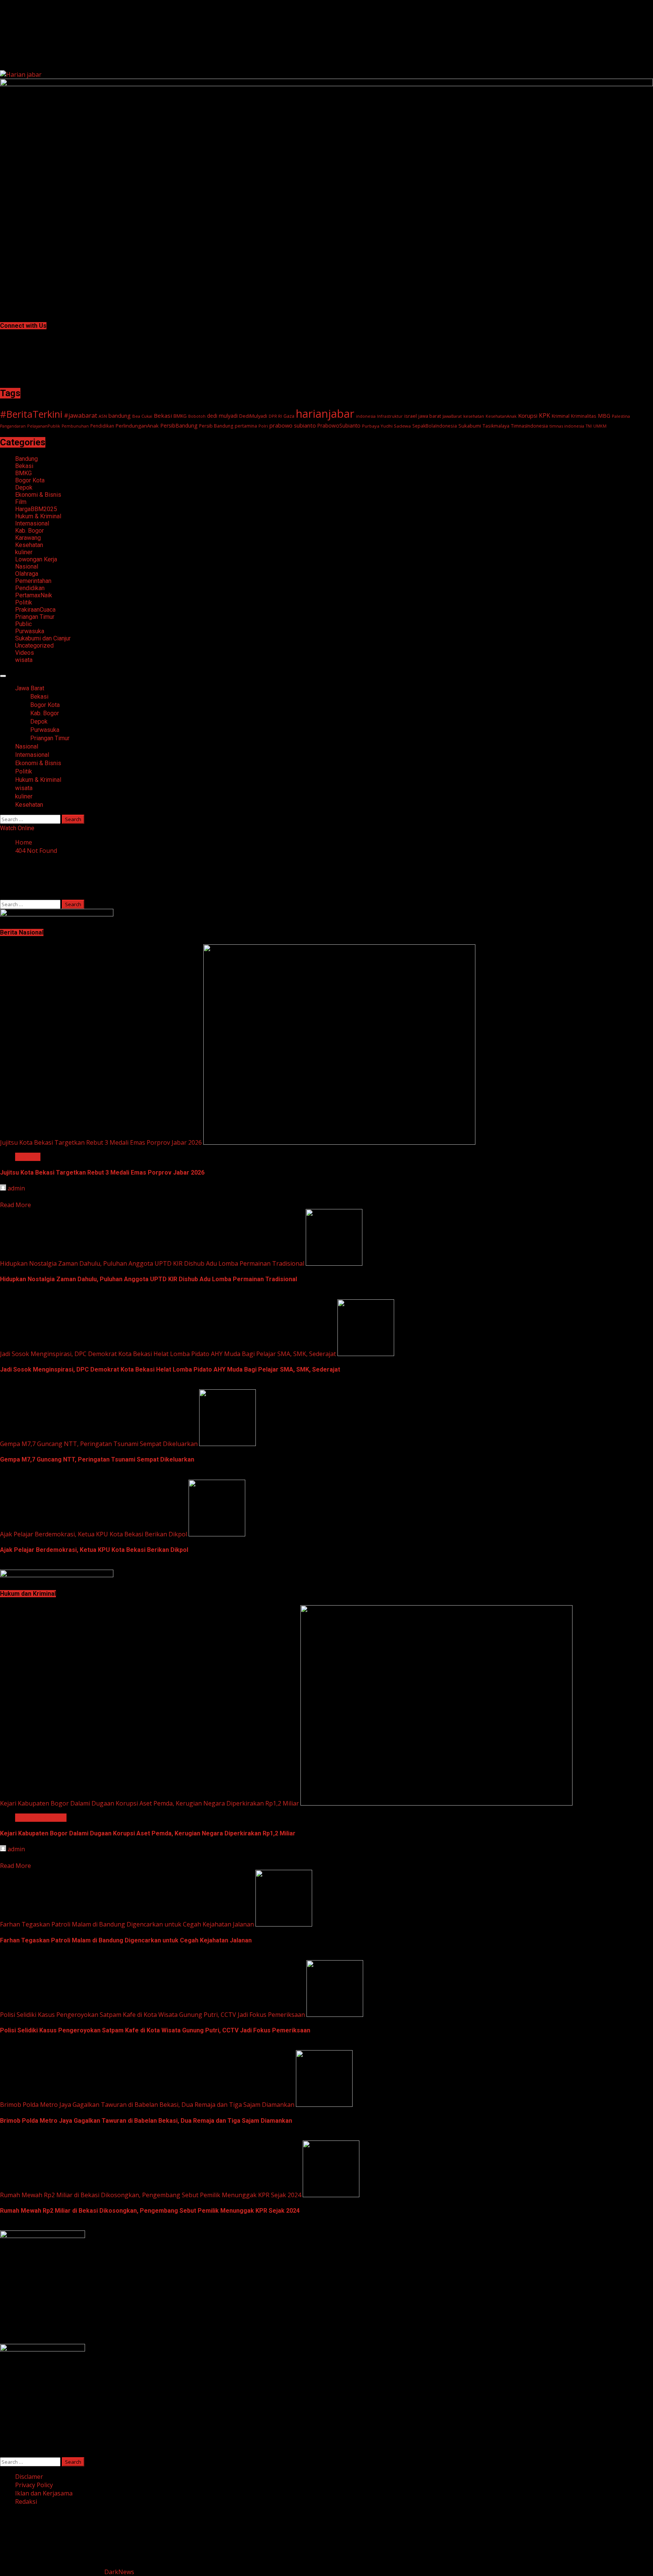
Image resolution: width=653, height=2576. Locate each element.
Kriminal (561, 416)
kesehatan (474, 416)
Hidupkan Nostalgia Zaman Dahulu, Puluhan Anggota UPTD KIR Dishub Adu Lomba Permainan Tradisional (152, 1263)
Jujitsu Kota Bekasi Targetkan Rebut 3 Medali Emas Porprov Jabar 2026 (101, 1142)
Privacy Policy (34, 2485)
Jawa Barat (30, 688)
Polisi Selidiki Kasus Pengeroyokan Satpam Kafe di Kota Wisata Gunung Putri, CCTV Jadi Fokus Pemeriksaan (152, 2015)
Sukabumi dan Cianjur (43, 638)
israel (411, 416)
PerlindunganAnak (137, 426)
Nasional (27, 567)
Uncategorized (34, 646)
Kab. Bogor (29, 531)
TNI (589, 426)
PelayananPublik (44, 426)
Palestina (621, 416)
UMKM (600, 426)
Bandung (26, 459)
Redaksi (26, 2502)
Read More (15, 1205)
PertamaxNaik (34, 595)
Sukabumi (470, 426)
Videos (25, 653)
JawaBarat (452, 416)
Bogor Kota (30, 480)
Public (23, 624)
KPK (545, 415)
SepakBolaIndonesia (435, 426)
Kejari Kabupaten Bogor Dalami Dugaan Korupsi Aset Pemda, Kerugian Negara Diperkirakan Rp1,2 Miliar (149, 1803)
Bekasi (163, 415)
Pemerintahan (33, 581)
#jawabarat (80, 415)
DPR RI (275, 416)
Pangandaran (13, 426)
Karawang (28, 538)
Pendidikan (102, 426)
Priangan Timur (35, 617)
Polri (263, 426)
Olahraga (27, 574)
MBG (604, 416)
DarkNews (119, 2572)
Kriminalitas (584, 416)
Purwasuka (30, 631)
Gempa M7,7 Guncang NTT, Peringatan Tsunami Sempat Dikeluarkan (99, 1444)
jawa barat (430, 416)
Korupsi (528, 415)
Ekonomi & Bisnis (38, 495)
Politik (24, 602)
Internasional (32, 523)
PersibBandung (179, 425)
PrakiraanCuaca (35, 610)
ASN (103, 416)
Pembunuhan (75, 426)
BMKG (180, 416)
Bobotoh (197, 416)
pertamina (246, 426)
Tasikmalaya (496, 426)
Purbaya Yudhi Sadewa (386, 426)
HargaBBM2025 (36, 509)
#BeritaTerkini (31, 414)
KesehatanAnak (501, 416)
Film (21, 502)
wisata (24, 660)
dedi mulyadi (222, 416)
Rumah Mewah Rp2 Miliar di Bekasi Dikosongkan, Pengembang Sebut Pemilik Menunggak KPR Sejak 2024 (151, 2195)
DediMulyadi (253, 416)
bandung (120, 416)
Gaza (289, 416)
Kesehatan (29, 545)
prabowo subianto (293, 425)
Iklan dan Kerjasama (44, 2493)
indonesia (366, 416)
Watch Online (17, 828)
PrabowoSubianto (339, 426)
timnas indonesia (567, 426)
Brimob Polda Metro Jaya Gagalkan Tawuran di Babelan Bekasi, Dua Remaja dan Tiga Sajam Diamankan (147, 2105)
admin (16, 1188)
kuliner (24, 552)
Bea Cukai (142, 416)
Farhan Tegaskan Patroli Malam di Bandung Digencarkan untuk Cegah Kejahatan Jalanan (127, 1924)
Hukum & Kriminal (38, 516)
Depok (24, 487)
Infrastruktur (390, 416)
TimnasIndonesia (529, 426)
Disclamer (29, 2477)
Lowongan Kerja (36, 559)
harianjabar (325, 414)
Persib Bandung (216, 426)
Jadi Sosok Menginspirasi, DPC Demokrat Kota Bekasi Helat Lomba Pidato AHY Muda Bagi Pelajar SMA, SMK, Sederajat (168, 1354)
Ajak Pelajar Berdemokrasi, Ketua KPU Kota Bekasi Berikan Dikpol (94, 1534)
